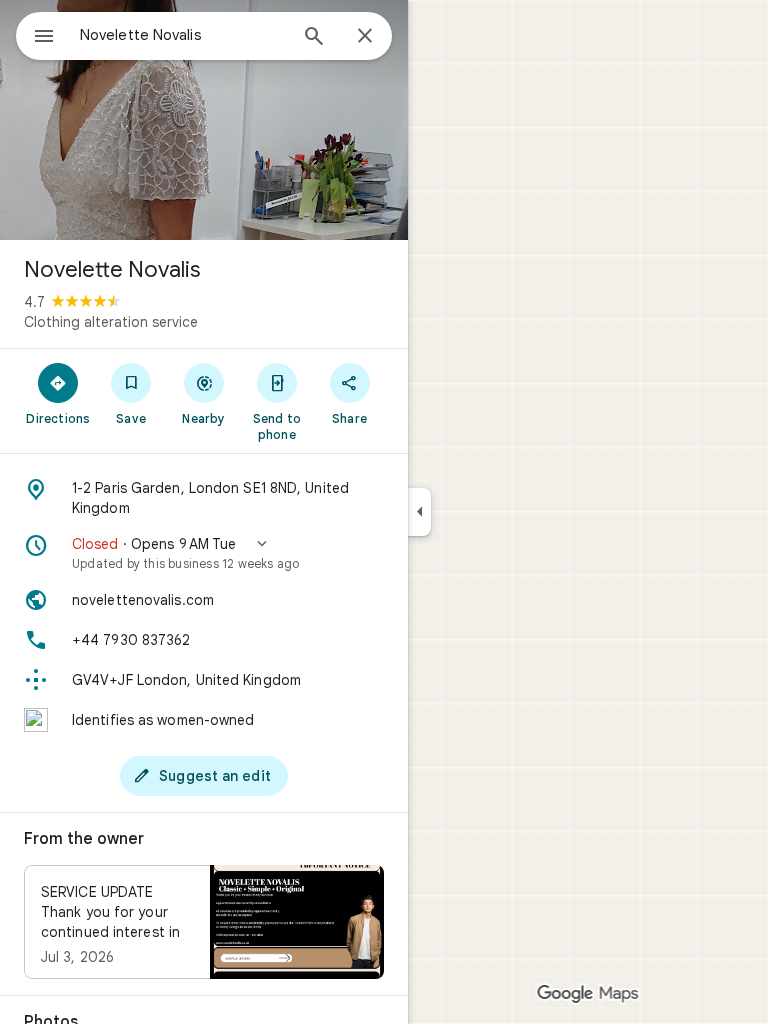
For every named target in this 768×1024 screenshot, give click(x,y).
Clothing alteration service (111, 322)
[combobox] (183, 35)
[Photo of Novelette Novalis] (204, 120)
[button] (204, 553)
